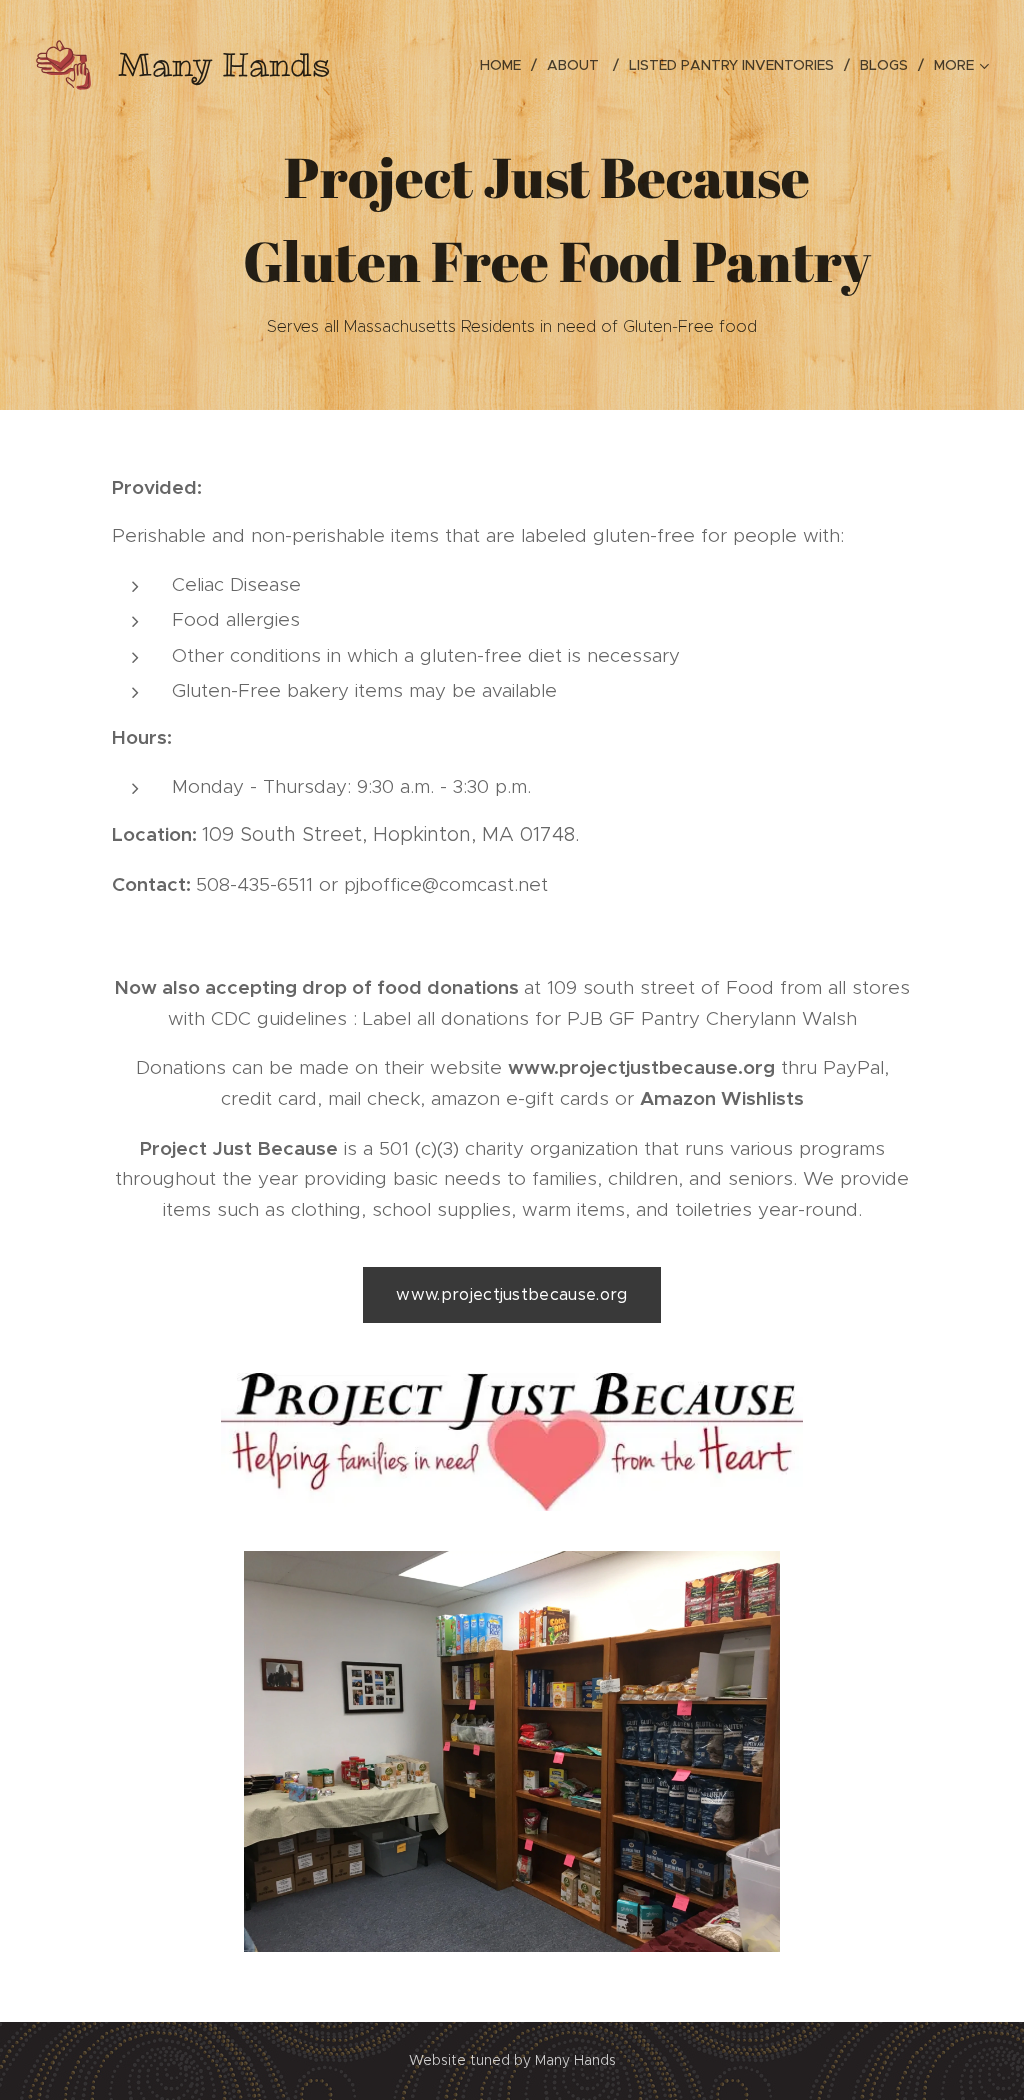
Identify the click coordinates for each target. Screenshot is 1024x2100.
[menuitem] (506, 65)
